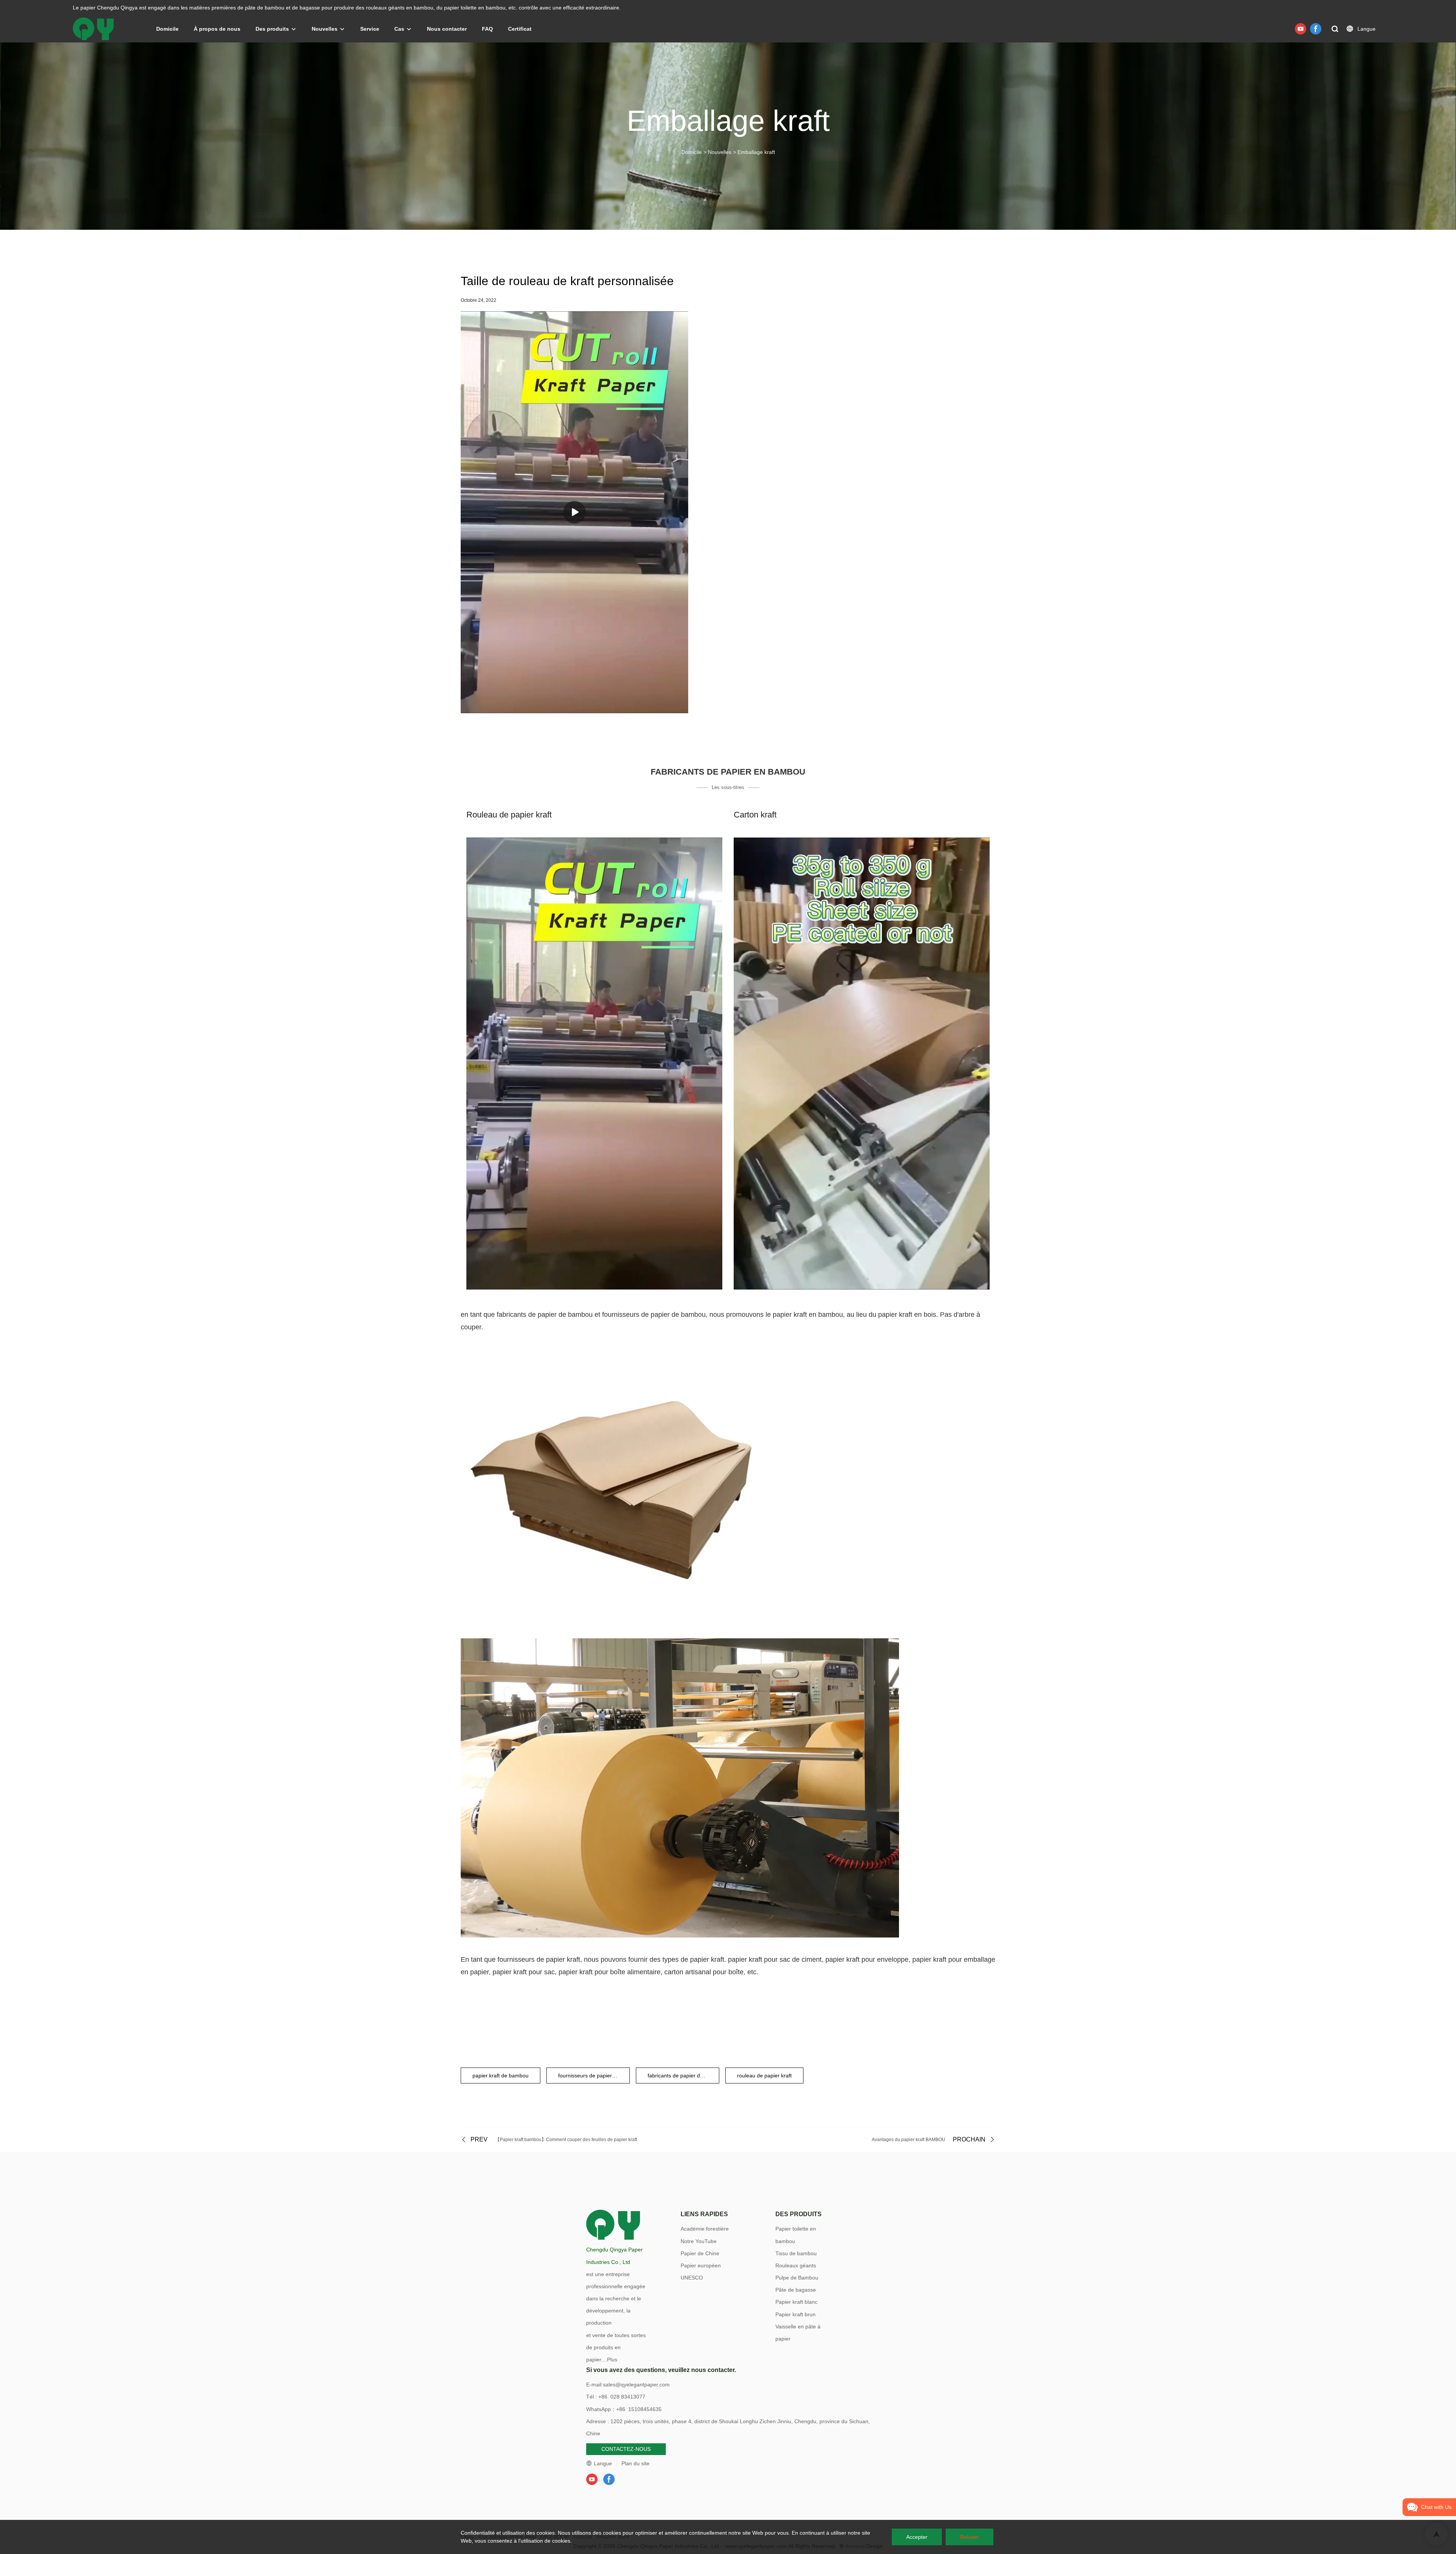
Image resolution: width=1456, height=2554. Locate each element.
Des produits (272, 29)
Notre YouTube (699, 2241)
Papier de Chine (700, 2253)
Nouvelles (325, 29)
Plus (612, 2359)
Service (370, 29)
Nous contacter (447, 29)
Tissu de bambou (796, 2253)
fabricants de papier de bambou (683, 2076)
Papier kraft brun (795, 2314)
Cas (399, 29)
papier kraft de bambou (500, 2076)
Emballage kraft (756, 152)
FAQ (487, 29)
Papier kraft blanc (796, 2302)
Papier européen (701, 2265)
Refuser (970, 2537)
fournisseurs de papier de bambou (594, 2076)
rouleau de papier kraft (764, 2076)
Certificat (520, 29)
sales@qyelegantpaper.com (636, 2385)
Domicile (167, 29)
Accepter (917, 2537)
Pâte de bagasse (796, 2290)
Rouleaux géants (796, 2265)
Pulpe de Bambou (797, 2278)
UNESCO (692, 2278)
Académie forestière (705, 2229)
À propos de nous (217, 29)
